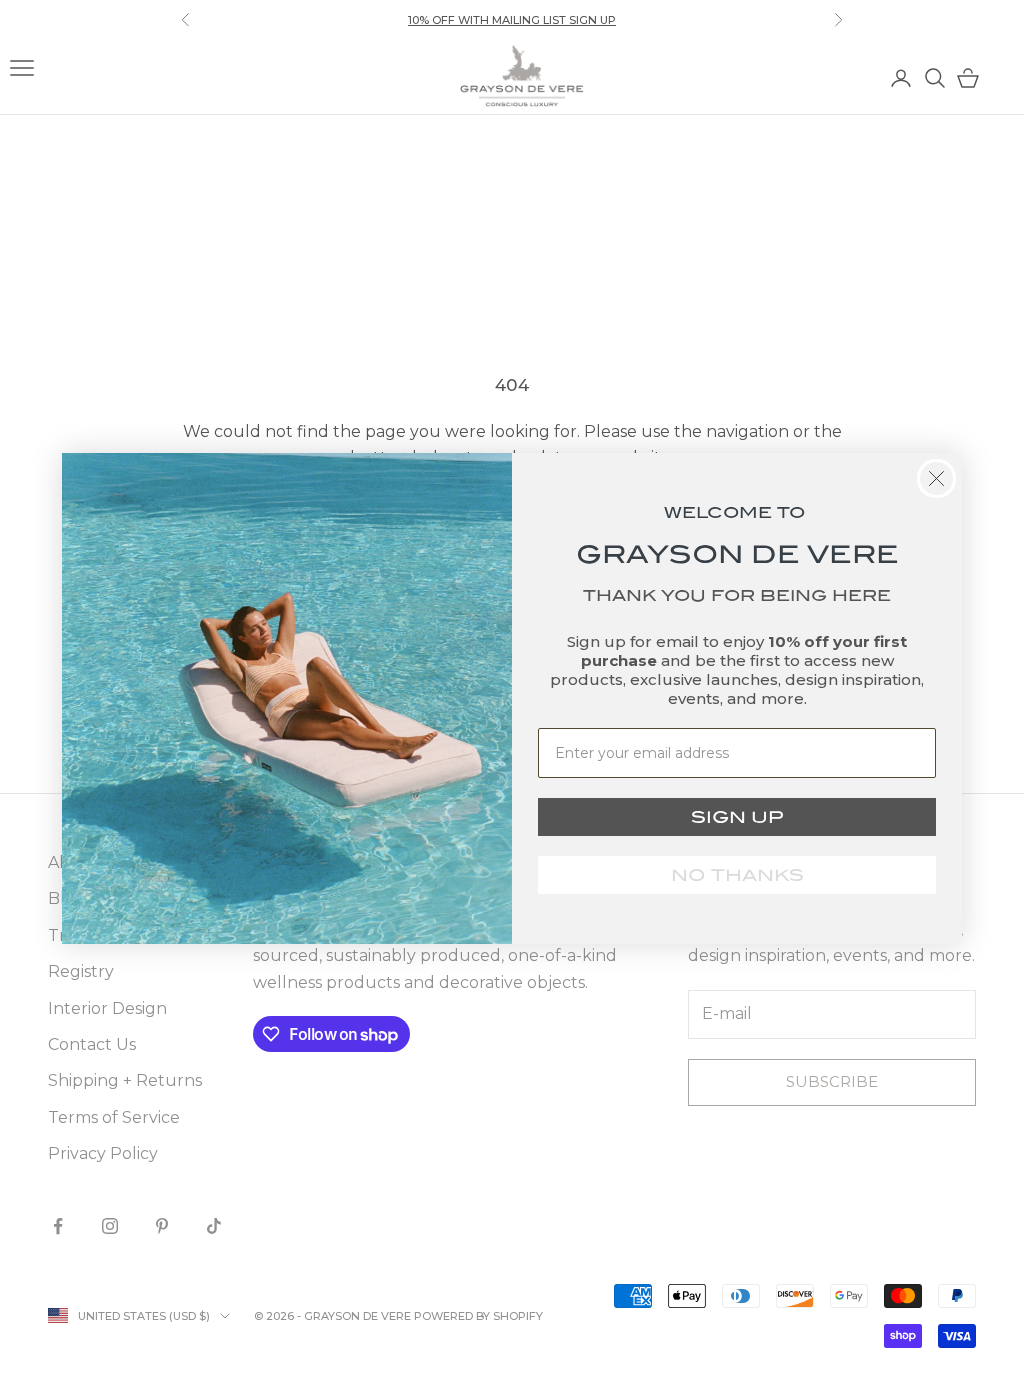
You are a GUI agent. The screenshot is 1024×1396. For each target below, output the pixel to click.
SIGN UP (737, 817)
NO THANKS (737, 875)
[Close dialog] (936, 478)
